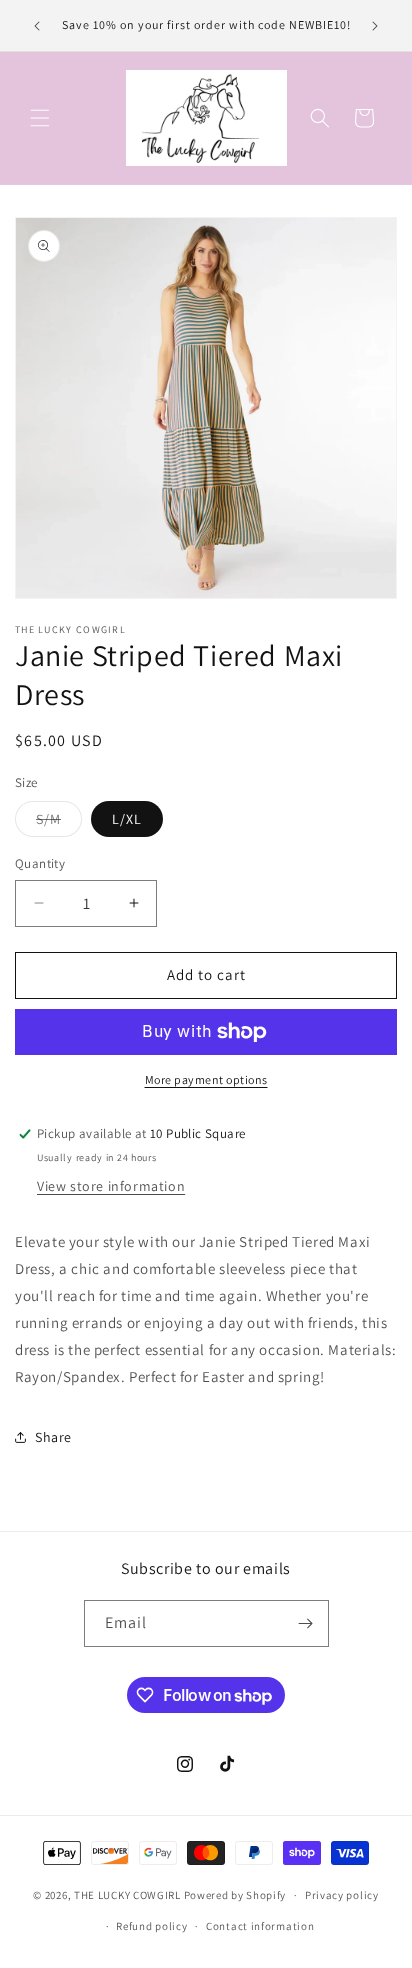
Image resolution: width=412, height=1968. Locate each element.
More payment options (206, 1079)
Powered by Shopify (235, 1895)
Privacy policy (342, 1895)
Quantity (40, 863)
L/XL (127, 819)
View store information (111, 1186)
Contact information (260, 1926)
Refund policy (151, 1926)
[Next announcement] (375, 26)
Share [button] (53, 1437)
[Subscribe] (306, 1623)
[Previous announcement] (37, 26)
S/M (59, 823)
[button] (40, 118)
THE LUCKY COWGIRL (127, 1895)
